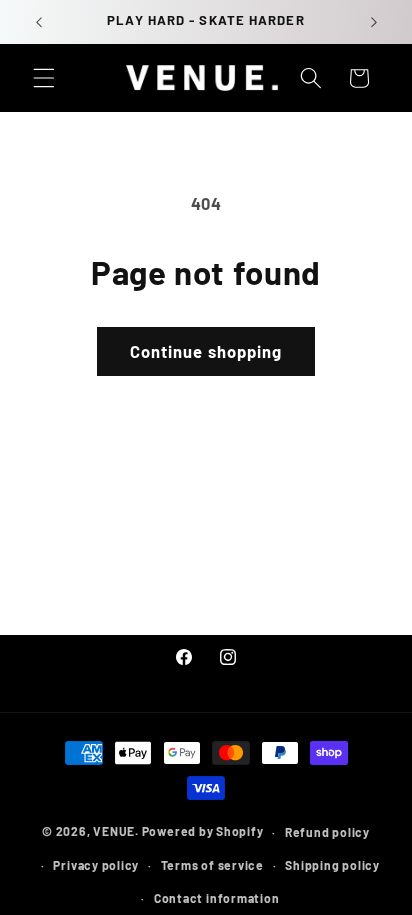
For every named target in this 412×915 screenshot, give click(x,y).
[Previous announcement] (39, 22)
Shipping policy (332, 865)
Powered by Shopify (203, 832)
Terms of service (212, 865)
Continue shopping (206, 351)
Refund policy (327, 832)
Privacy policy (96, 865)
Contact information (217, 898)
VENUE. (116, 832)
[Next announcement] (374, 22)
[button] (44, 78)
